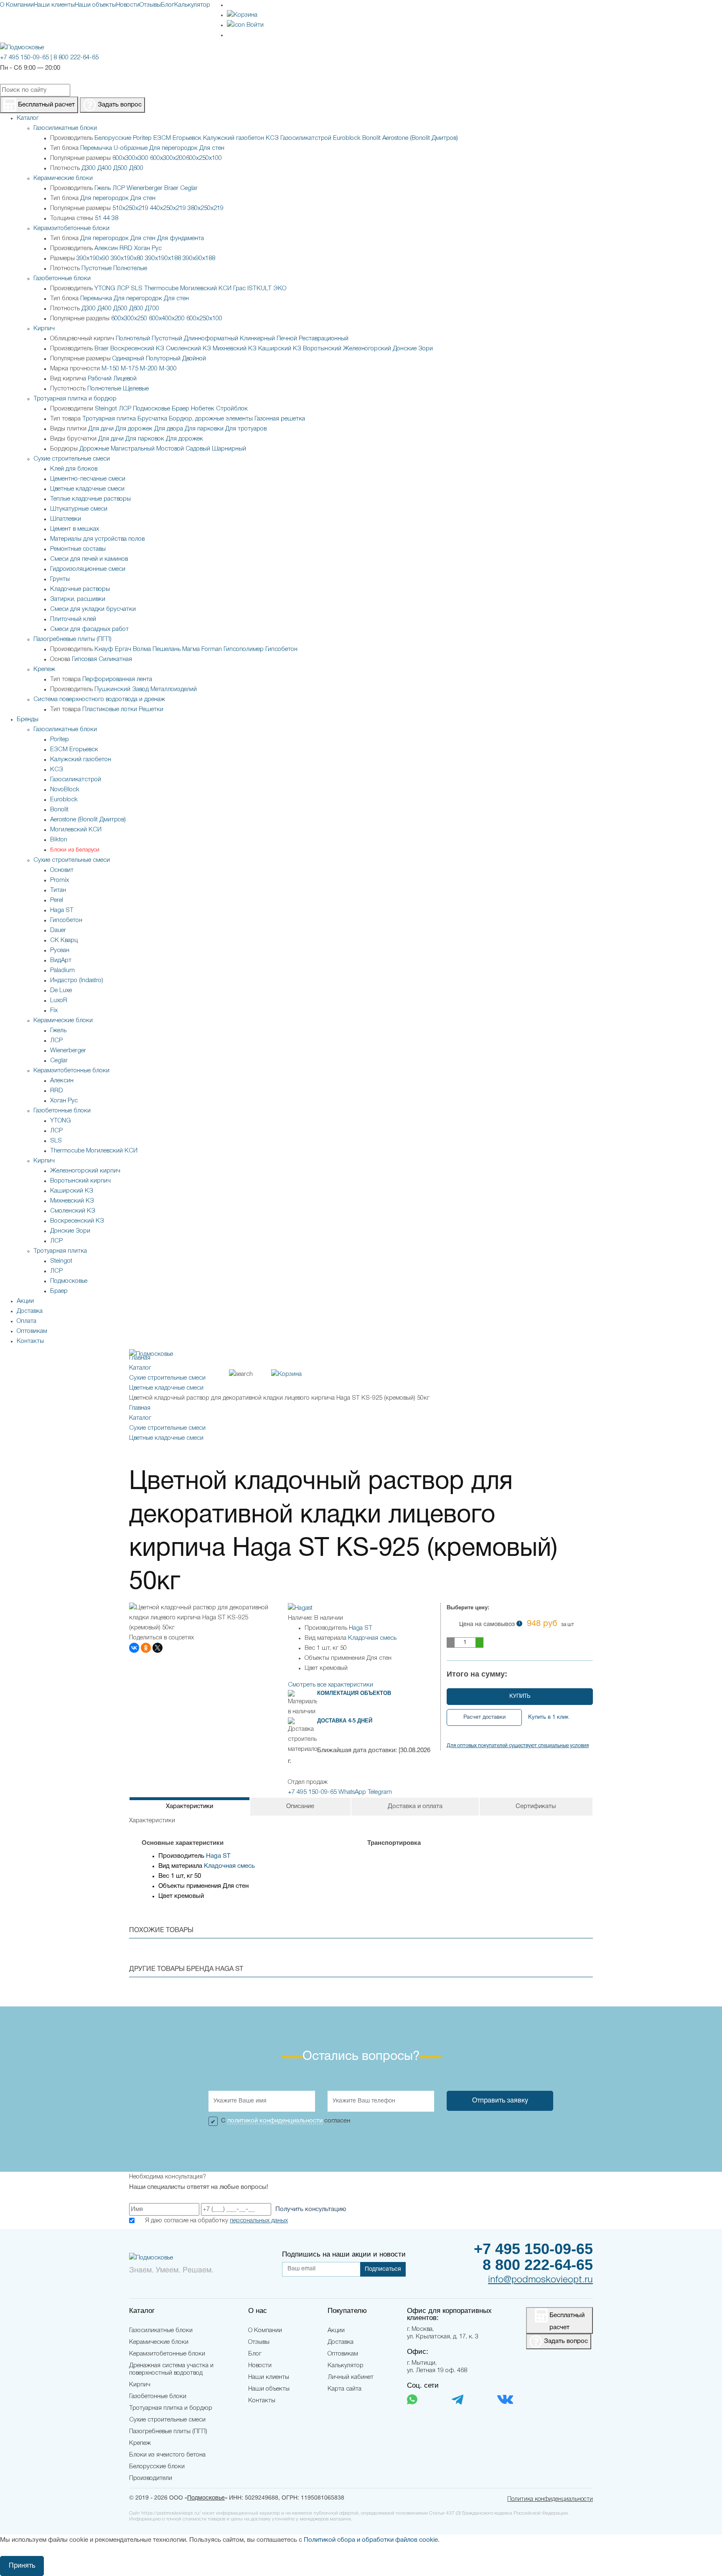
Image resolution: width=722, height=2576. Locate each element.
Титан (58, 890)
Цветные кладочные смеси (87, 489)
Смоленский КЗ (188, 349)
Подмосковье (151, 409)
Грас (239, 289)
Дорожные (94, 449)
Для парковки (204, 429)
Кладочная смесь (372, 1638)
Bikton (59, 840)
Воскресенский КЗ (137, 349)
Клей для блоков (74, 469)
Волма (142, 649)
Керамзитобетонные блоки (71, 228)
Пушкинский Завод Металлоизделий (146, 689)
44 (107, 218)
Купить (520, 1697)
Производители (151, 2478)
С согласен (286, 2121)
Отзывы (150, 5)
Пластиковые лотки (110, 709)
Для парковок (145, 439)
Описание (300, 1806)
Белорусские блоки (157, 2467)
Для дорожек (134, 429)
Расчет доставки (484, 1717)
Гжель (103, 188)
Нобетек (203, 409)
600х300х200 (168, 158)
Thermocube (161, 289)
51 (98, 218)
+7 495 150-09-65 (24, 58)
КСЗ (272, 138)
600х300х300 (130, 158)
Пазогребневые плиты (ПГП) (72, 639)
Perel (57, 900)
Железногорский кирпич (85, 1171)
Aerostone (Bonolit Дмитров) (420, 138)
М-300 (168, 369)
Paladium (62, 970)
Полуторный (163, 359)
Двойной (194, 359)
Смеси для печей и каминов (89, 559)
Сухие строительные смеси (72, 459)
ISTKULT (259, 289)
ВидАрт (61, 960)
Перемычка (96, 148)
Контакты (262, 2401)
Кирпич (44, 329)
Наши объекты (95, 5)
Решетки (151, 709)
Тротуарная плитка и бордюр (75, 399)
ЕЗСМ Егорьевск (177, 138)
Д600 (136, 168)
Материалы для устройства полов (97, 539)
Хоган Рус (148, 248)
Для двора (169, 429)
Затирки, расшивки (78, 599)
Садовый (198, 449)
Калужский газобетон (234, 138)
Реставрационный (324, 339)
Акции (336, 2330)
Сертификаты (536, 1806)
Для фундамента (180, 238)
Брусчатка (152, 419)
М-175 (130, 369)
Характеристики (189, 1806)
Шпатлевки (66, 519)
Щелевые (136, 389)
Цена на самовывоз (517, 1624)
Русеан (60, 950)
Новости (128, 5)
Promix (60, 880)
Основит (62, 870)
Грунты (60, 579)
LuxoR (59, 1001)
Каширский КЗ (280, 349)
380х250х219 (206, 208)
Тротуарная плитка (109, 419)
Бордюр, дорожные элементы (211, 419)
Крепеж (44, 669)
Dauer (58, 930)
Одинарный (128, 359)
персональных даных (259, 2221)
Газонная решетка (280, 419)
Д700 (152, 309)
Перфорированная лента (117, 679)
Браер (180, 409)
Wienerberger (145, 188)
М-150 (110, 369)
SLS (137, 289)
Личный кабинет (351, 2377)
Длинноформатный (211, 339)
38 (115, 218)
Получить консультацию (311, 2209)
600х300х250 (129, 319)
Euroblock (347, 138)
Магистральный (133, 449)
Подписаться (383, 2269)
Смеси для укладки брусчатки (93, 609)
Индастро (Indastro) (77, 980)
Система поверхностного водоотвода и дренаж (99, 699)
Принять (22, 2566)
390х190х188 (163, 258)
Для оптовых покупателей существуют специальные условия (518, 1746)
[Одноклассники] (146, 1648)
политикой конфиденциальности (275, 2121)
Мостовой (170, 449)
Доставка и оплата (415, 1806)
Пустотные (97, 268)
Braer (171, 188)
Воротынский (322, 349)
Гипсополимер (244, 649)
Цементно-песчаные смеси (88, 479)
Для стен (212, 148)
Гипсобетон (281, 649)
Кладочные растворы (80, 589)
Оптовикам (343, 2354)
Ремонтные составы (78, 549)
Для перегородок (173, 148)
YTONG (105, 289)
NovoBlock (65, 790)
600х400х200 (167, 319)
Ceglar (189, 188)
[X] (158, 1648)
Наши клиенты (54, 5)
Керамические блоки (63, 178)
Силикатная (115, 659)
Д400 (104, 168)
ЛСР (119, 188)
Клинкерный (257, 339)
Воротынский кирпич (80, 1181)
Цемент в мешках (75, 529)
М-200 (149, 369)
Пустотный (167, 339)
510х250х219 (130, 208)
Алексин (106, 248)
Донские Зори (413, 349)
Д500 (120, 168)
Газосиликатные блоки (65, 128)
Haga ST (62, 910)
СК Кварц (64, 940)
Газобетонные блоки (62, 279)
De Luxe (61, 990)
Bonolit (371, 138)
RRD (126, 248)
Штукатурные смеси (79, 509)
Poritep (142, 138)
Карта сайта (344, 2389)
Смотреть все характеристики (330, 1685)
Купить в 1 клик (548, 1717)
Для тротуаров (246, 429)
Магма (191, 649)
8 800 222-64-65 (76, 58)
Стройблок (232, 409)
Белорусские (113, 138)
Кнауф (104, 649)
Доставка (341, 2342)
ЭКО (280, 289)
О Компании (17, 5)
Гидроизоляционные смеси (88, 569)
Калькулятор (192, 5)
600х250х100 (204, 158)
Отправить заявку (500, 2101)
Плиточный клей (73, 619)
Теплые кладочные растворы (90, 499)
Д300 (89, 168)
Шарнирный (229, 449)
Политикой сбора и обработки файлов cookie (371, 2540)
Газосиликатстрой (306, 138)
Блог (168, 5)
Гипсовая (84, 659)
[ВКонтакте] (134, 1648)
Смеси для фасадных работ (89, 629)
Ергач (123, 649)
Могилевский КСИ (206, 289)
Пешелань (167, 649)
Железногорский (367, 349)
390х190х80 (127, 258)
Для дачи (101, 429)
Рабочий (100, 379)
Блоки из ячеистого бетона (167, 2455)
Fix (54, 1011)
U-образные (131, 148)
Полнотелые (130, 268)
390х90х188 (199, 258)
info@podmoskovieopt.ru (540, 2280)
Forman (212, 649)
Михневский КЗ (235, 349)
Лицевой (125, 379)
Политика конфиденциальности (550, 2499)
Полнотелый (133, 339)
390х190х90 (93, 258)
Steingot (106, 409)
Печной (287, 339)
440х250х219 (168, 208)
